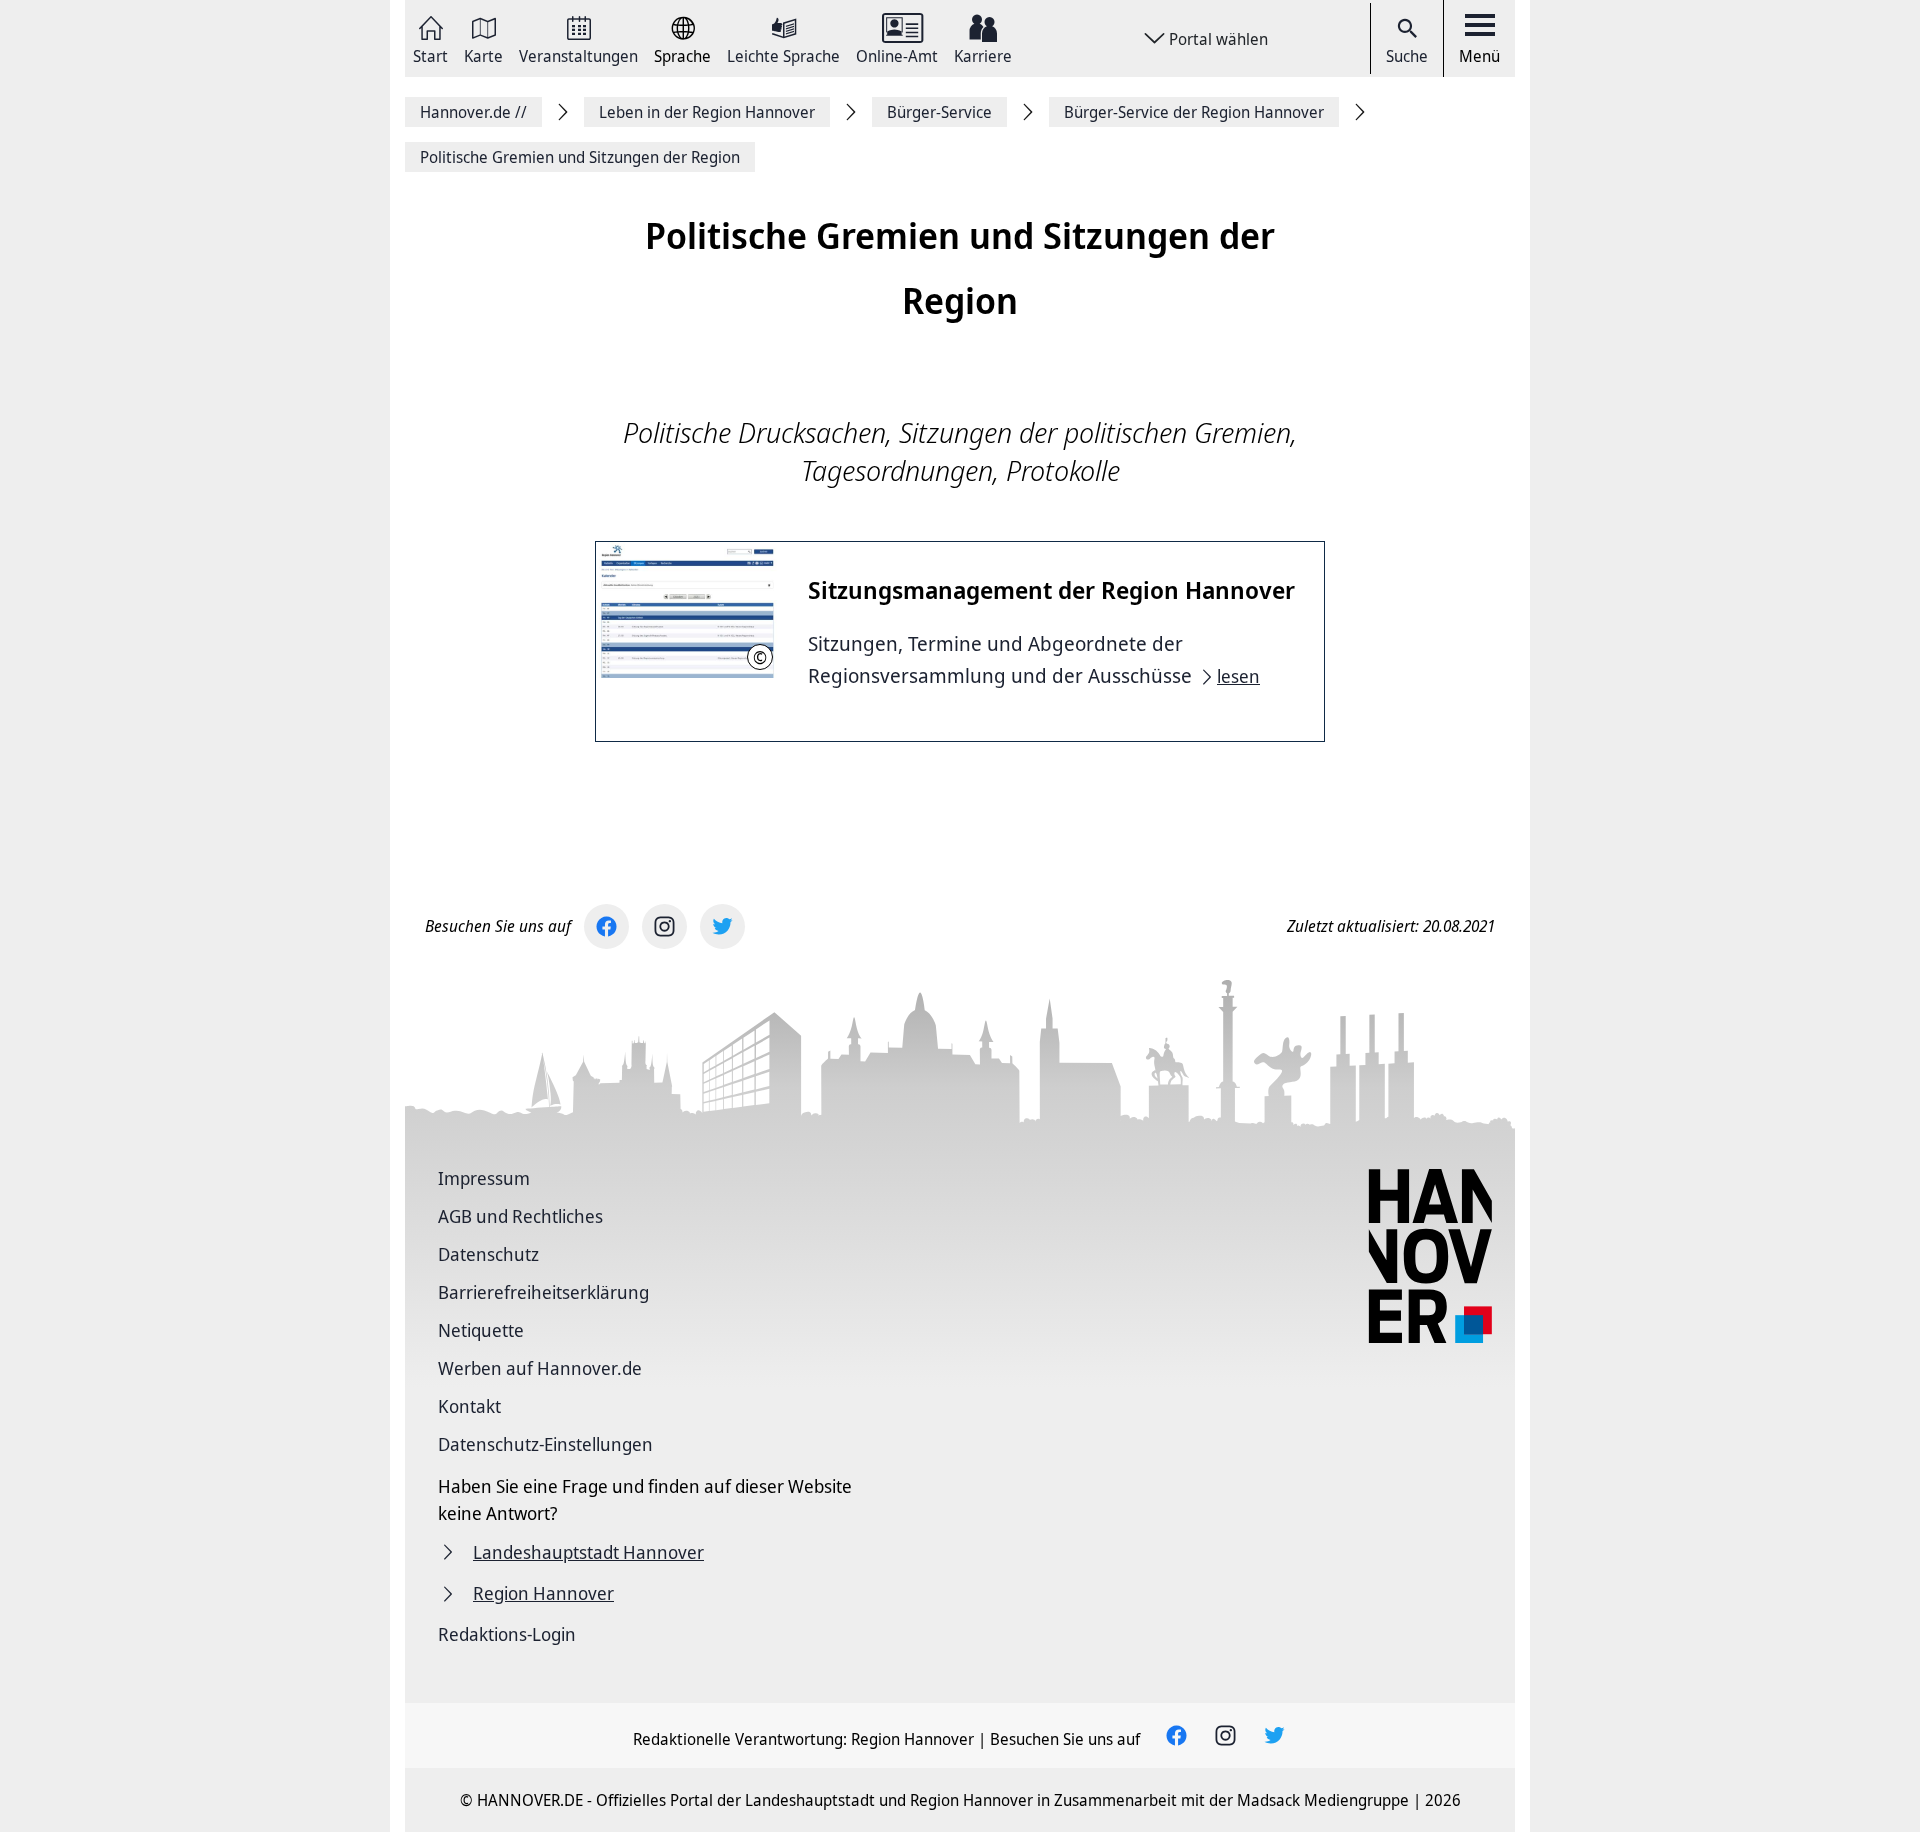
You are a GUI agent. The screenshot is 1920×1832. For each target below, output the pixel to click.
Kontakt (469, 1406)
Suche (1407, 56)
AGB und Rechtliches (520, 1216)
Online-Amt (897, 54)
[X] (722, 926)
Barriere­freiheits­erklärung (543, 1292)
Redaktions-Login (507, 1634)
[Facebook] (606, 926)
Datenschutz (488, 1254)
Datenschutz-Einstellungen (545, 1444)
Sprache (682, 54)
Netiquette (481, 1330)
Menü (1479, 56)
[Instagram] (664, 926)
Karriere (983, 54)
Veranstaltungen (578, 54)
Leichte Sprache (783, 54)
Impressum (484, 1178)
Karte (483, 54)
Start (430, 54)
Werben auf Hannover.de (540, 1368)
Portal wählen (1218, 39)
